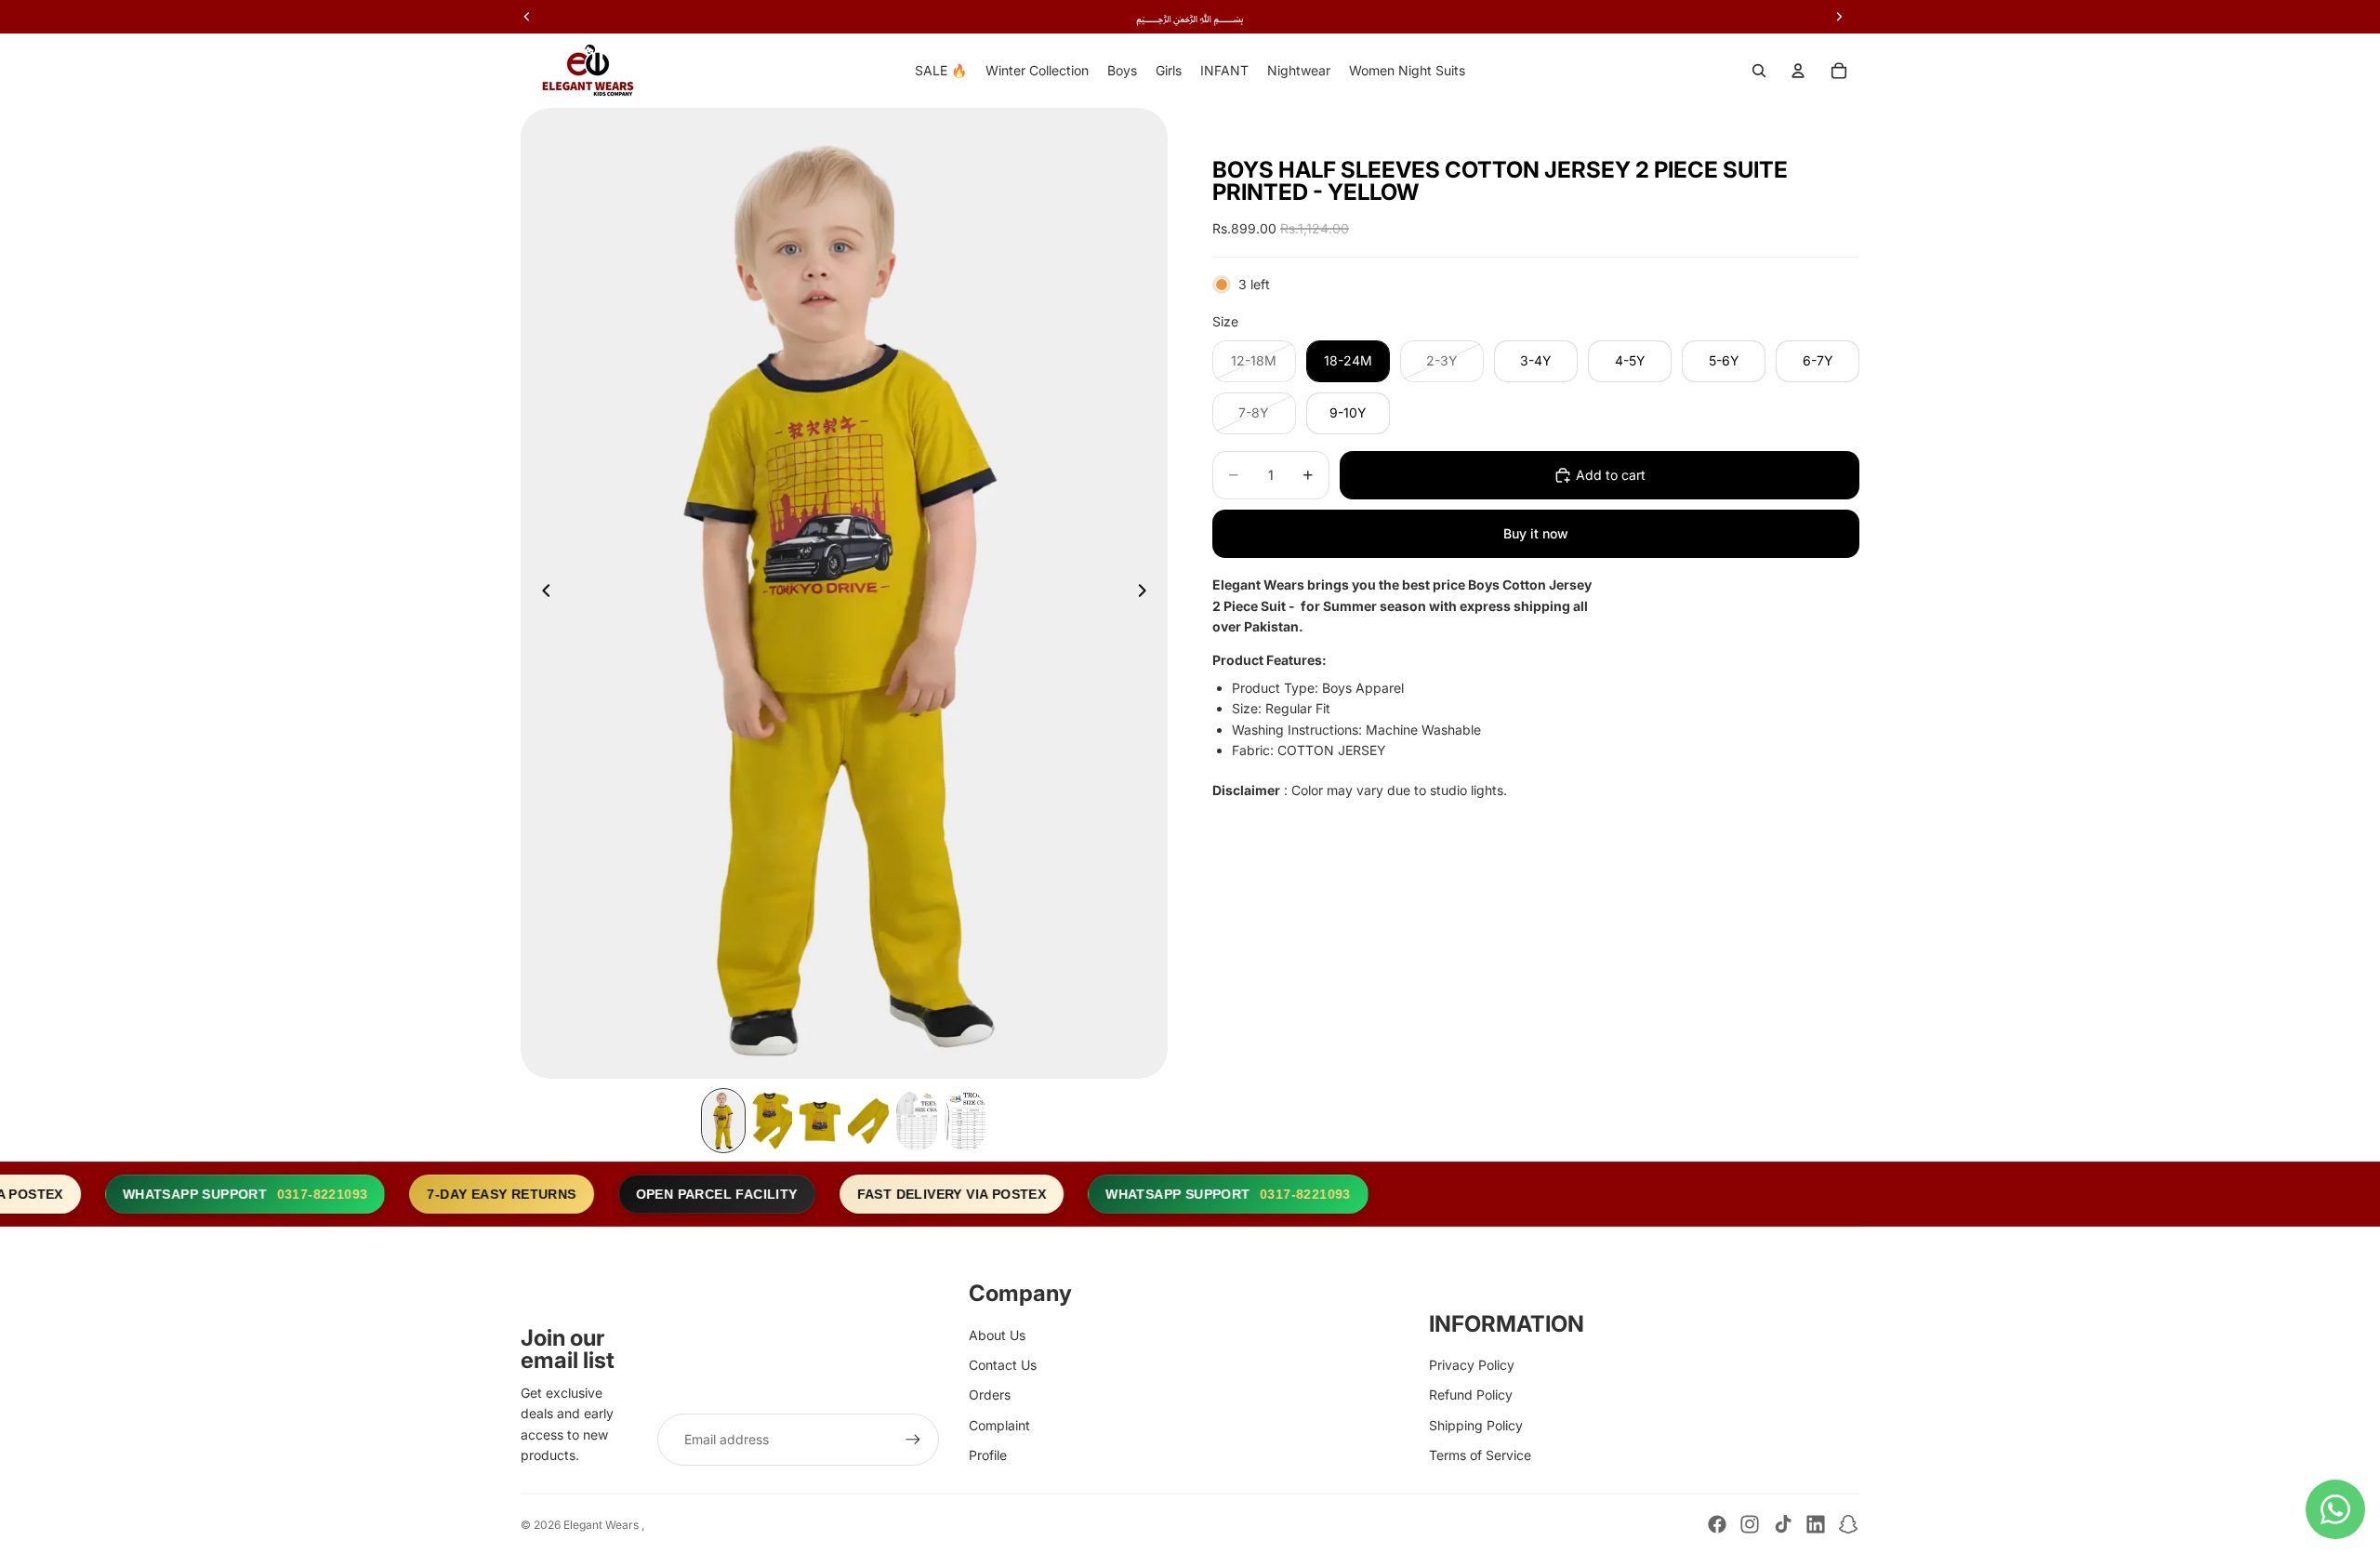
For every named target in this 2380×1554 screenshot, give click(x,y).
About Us (997, 1335)
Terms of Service (1480, 1455)
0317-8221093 (292, 1194)
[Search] (1759, 71)
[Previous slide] (541, 593)
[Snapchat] (1848, 1524)
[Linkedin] (1816, 1524)
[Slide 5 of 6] (917, 1121)
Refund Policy (1471, 1395)
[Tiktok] (1783, 1524)
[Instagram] (1750, 1524)
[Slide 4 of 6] (868, 1121)
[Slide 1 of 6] (723, 1121)
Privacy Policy (1472, 1365)
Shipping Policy (1476, 1425)
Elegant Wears (602, 1525)
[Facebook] (1717, 1524)
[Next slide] (1147, 593)
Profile (988, 1455)
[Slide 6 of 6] (965, 1121)
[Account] (1798, 71)
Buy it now (1536, 533)
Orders (990, 1395)
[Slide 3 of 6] (820, 1121)
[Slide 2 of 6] (772, 1121)
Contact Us (1003, 1365)
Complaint (999, 1425)
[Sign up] (913, 1440)
